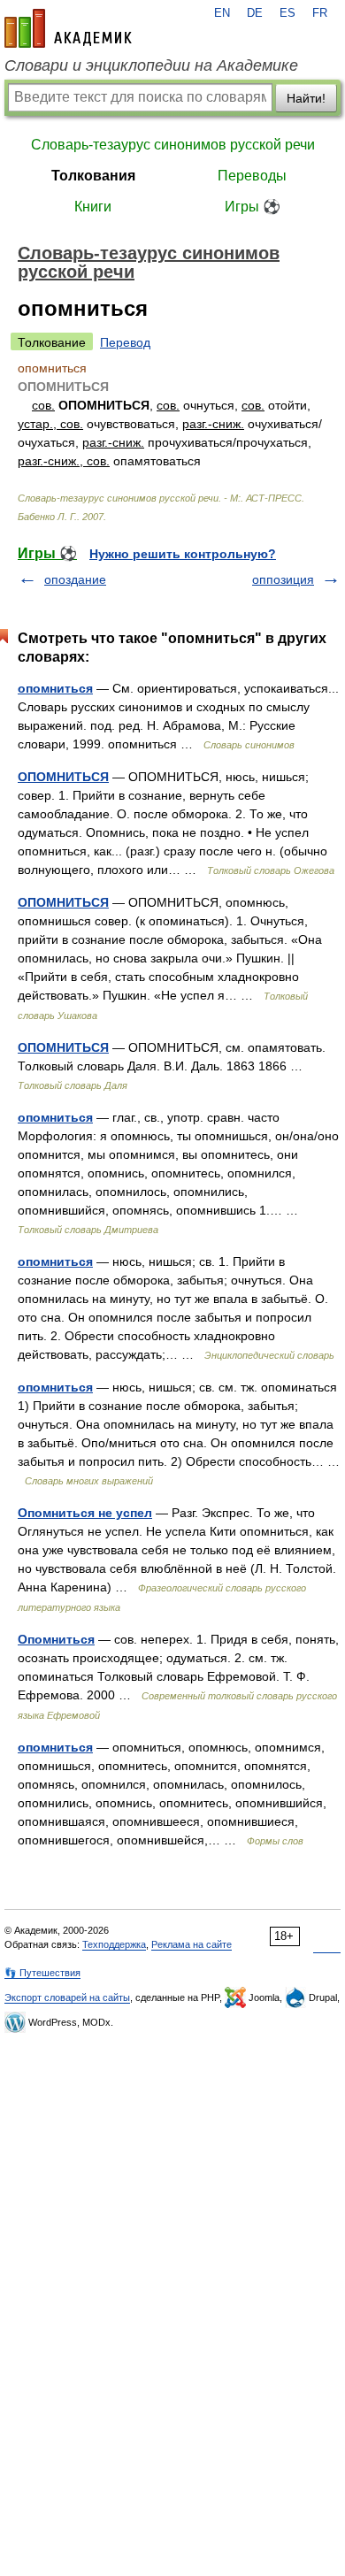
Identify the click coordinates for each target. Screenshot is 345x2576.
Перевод (125, 342)
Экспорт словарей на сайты (67, 1997)
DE (255, 13)
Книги (93, 207)
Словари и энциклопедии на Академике (151, 65)
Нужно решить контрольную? (183, 554)
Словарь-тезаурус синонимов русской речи (173, 145)
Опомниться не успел (85, 1513)
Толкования (93, 176)
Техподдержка (114, 1944)
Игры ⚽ (253, 207)
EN (222, 13)
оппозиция (283, 579)
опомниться (55, 688)
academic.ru (68, 28)
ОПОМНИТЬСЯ (63, 777)
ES (287, 13)
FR (320, 13)
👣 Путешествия (42, 1973)
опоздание (75, 579)
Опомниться (56, 1639)
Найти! (306, 98)
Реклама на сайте (192, 1944)
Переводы (252, 176)
